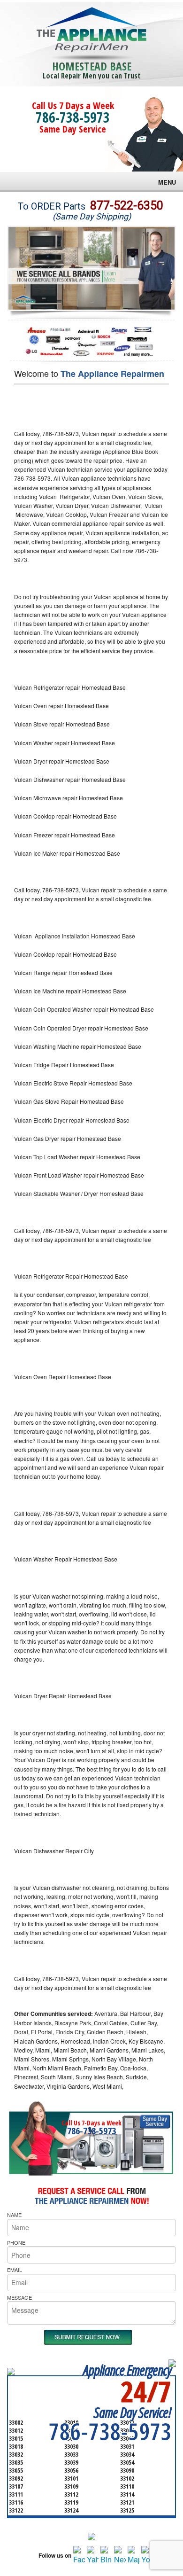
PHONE (16, 2242)
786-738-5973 (73, 117)
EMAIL (15, 2270)
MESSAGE (19, 2297)
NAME (14, 2215)
